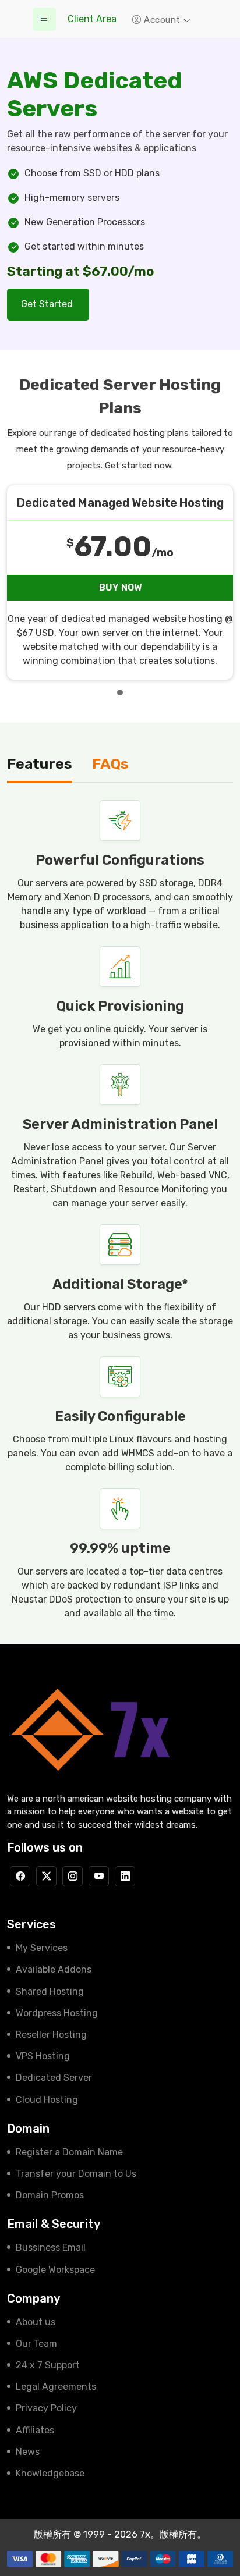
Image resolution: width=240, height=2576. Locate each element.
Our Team (36, 2344)
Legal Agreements (56, 2387)
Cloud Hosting (47, 2100)
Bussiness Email (51, 2248)
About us (36, 2322)
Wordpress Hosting (57, 2013)
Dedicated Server (54, 2078)
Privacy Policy (46, 2408)
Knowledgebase (50, 2473)
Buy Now (120, 587)
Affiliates (35, 2430)
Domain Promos (50, 2195)
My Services (42, 1948)
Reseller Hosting (51, 2035)
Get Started (48, 304)
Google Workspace (55, 2270)
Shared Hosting (50, 1991)
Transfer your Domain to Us (76, 2174)
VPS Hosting (43, 2056)
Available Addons (54, 1969)
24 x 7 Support (48, 2365)
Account (163, 20)
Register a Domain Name (69, 2152)
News (28, 2452)
